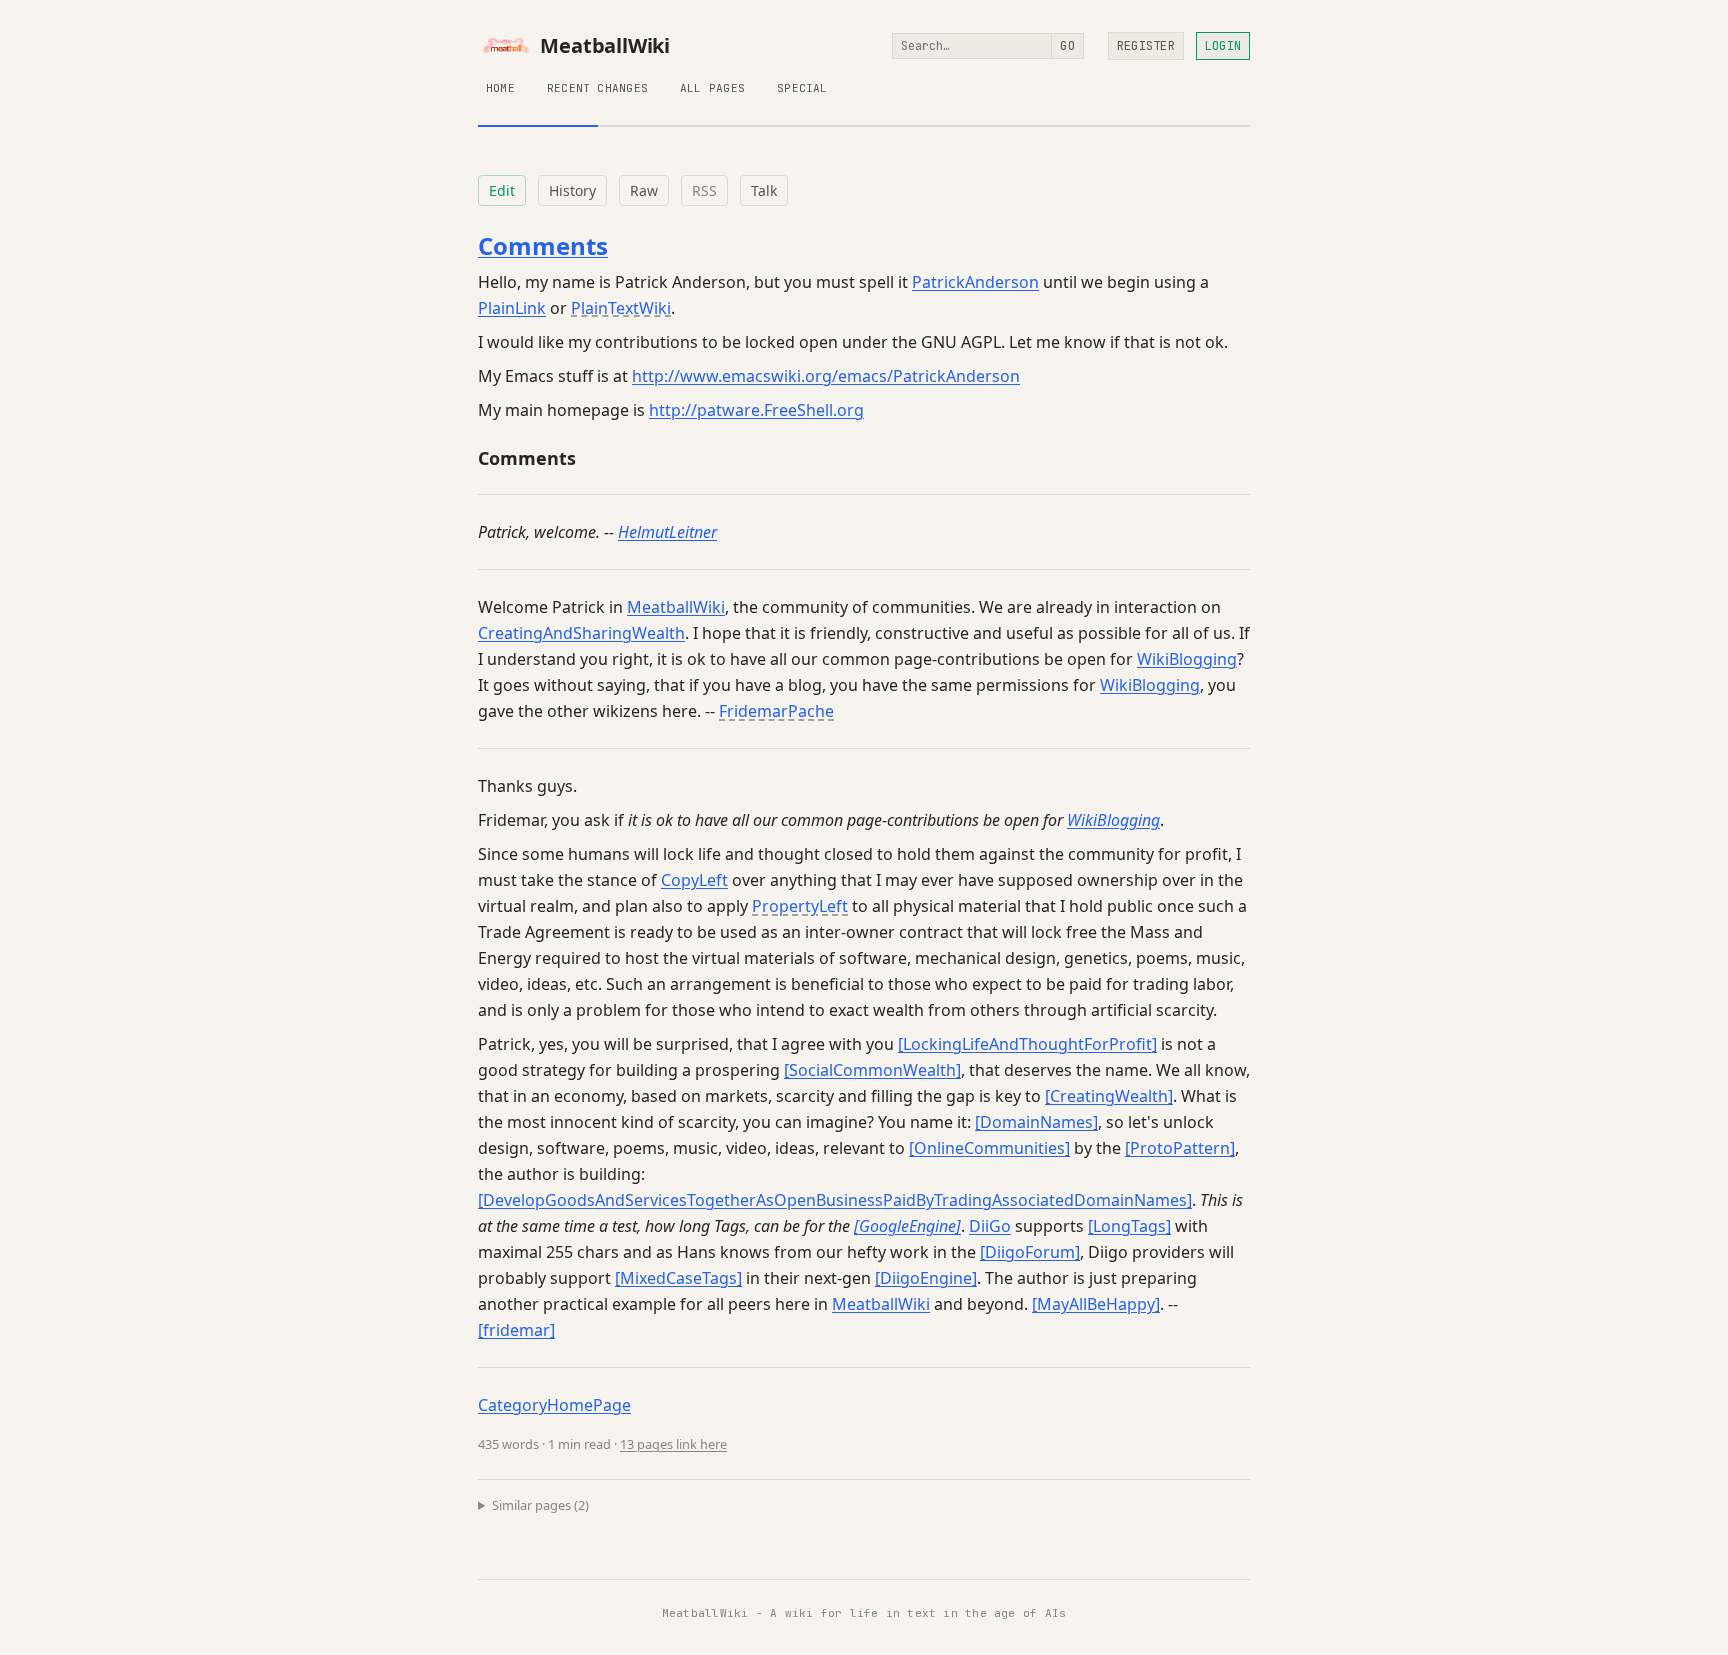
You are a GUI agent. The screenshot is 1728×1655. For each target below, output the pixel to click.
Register (1146, 46)
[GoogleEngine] (907, 1226)
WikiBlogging (1187, 659)
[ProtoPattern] (1180, 1148)
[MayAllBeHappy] (1096, 1304)
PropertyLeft (800, 906)
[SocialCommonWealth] (872, 1070)
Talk (764, 190)
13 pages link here (673, 1444)
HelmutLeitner (667, 532)
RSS (704, 190)
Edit (502, 190)
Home (500, 88)
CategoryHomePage (554, 1405)
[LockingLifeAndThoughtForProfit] (1027, 1044)
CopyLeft (694, 880)
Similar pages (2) (540, 1505)
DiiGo (990, 1226)
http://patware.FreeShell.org (756, 410)
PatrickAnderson (975, 282)
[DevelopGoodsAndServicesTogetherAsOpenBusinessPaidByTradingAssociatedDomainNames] (835, 1200)
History (572, 190)
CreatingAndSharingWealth (581, 633)
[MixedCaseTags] (678, 1278)
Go (1067, 46)
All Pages (712, 88)
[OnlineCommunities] (989, 1148)
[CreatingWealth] (1109, 1096)
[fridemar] (516, 1330)
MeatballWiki (605, 46)
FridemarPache (776, 711)
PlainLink (512, 308)
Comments (543, 245)
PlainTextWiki (621, 308)
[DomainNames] (1036, 1122)
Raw (644, 190)
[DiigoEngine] (926, 1278)
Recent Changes (597, 88)
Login (1223, 46)
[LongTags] (1129, 1226)
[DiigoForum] (1030, 1252)
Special (802, 88)
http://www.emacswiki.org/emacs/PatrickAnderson (826, 376)
